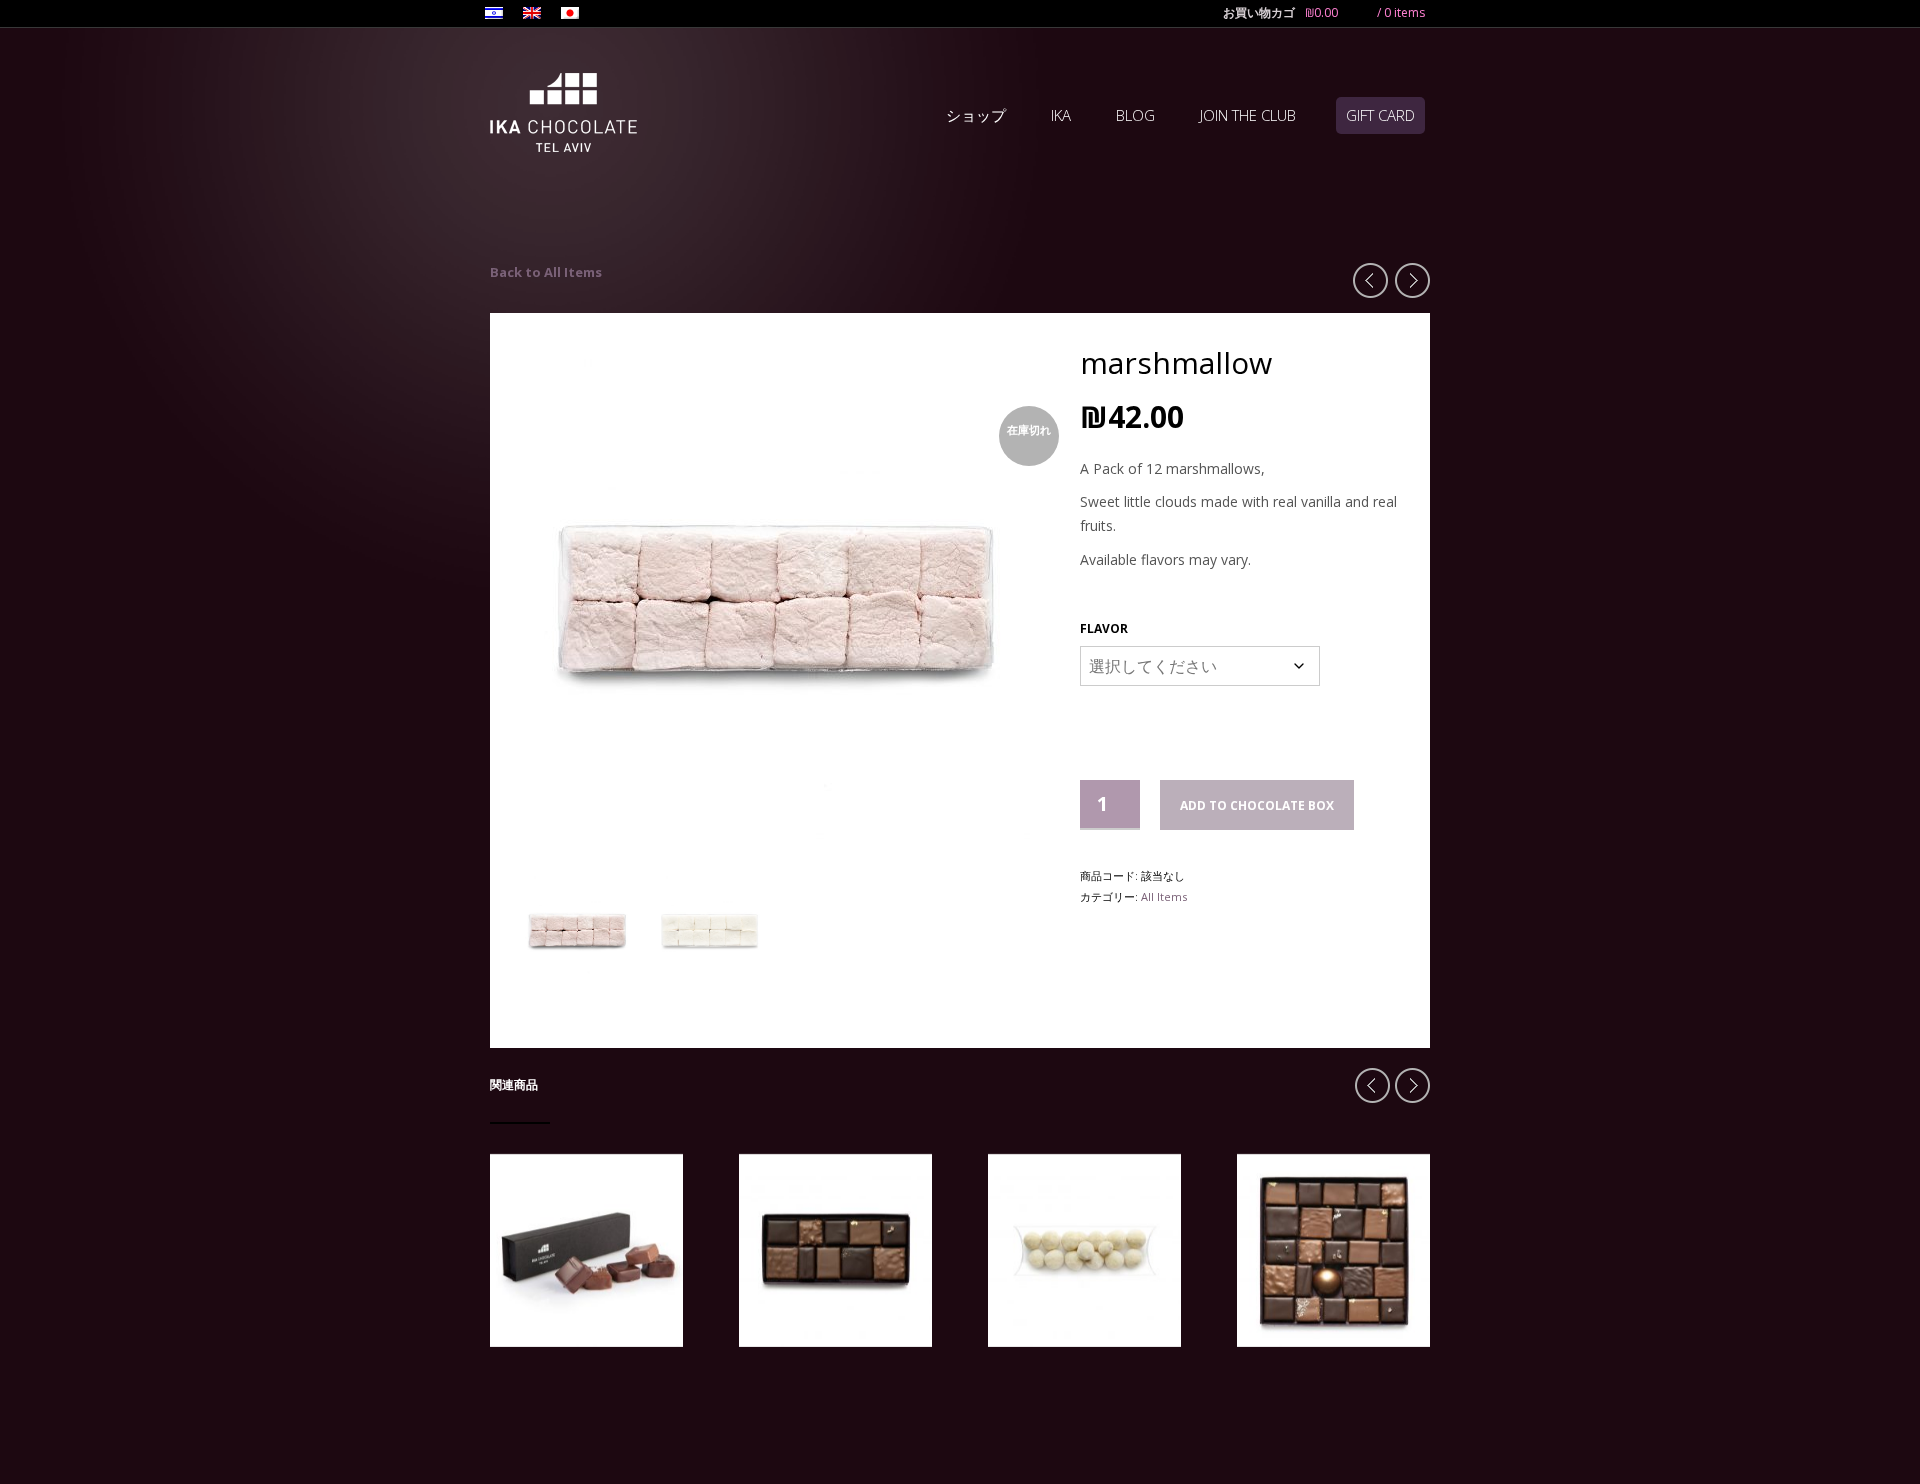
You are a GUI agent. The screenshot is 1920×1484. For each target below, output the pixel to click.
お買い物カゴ (1259, 12)
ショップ (976, 115)
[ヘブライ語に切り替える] (494, 15)
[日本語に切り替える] (570, 15)
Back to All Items (546, 272)
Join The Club (1248, 115)
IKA (1061, 115)
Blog (1135, 115)
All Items (1164, 896)
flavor (1104, 628)
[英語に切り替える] (532, 15)
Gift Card (1380, 115)
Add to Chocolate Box (1257, 805)
